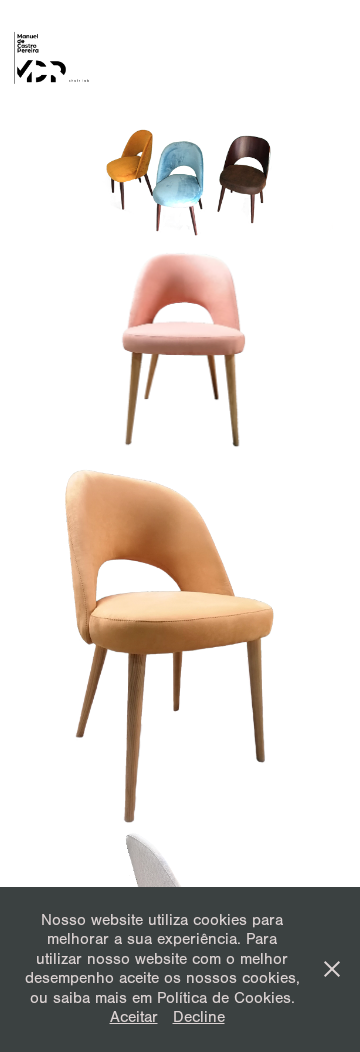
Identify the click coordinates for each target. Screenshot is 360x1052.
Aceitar (134, 1017)
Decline (199, 1017)
